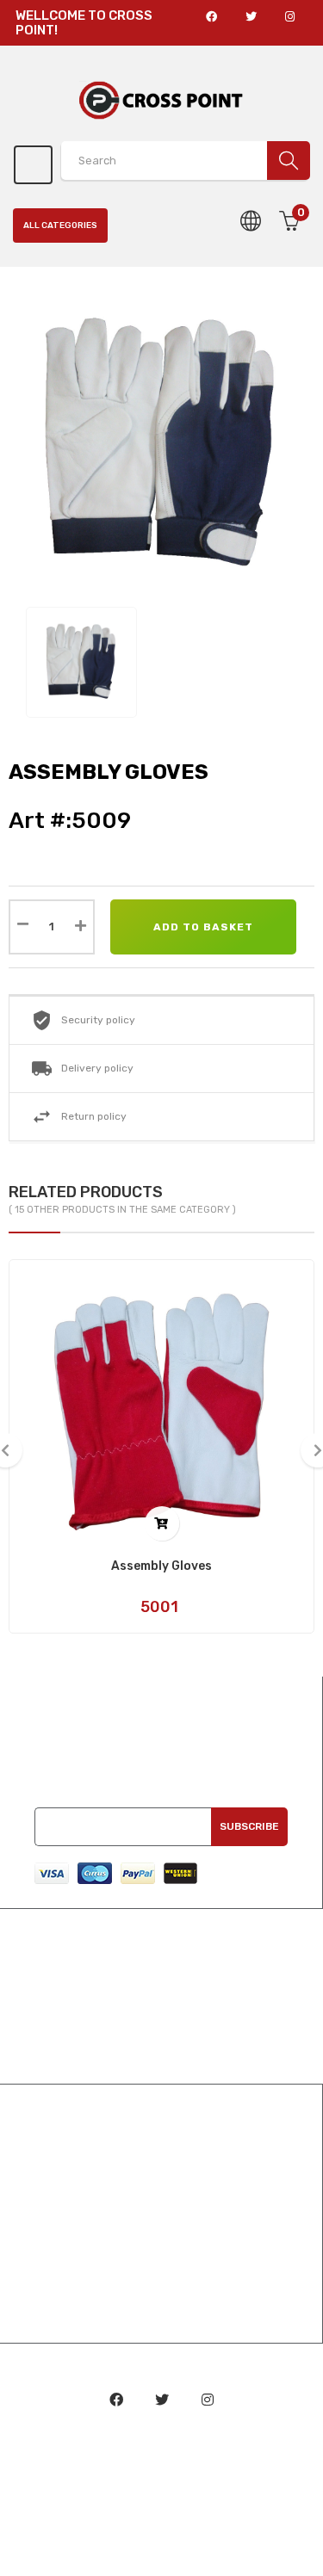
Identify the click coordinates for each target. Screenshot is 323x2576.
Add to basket (203, 927)
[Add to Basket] (162, 1523)
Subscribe (249, 1826)
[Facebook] (116, 2400)
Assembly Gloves (161, 1566)
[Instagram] (208, 2400)
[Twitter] (162, 2400)
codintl (162, 2455)
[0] (290, 258)
